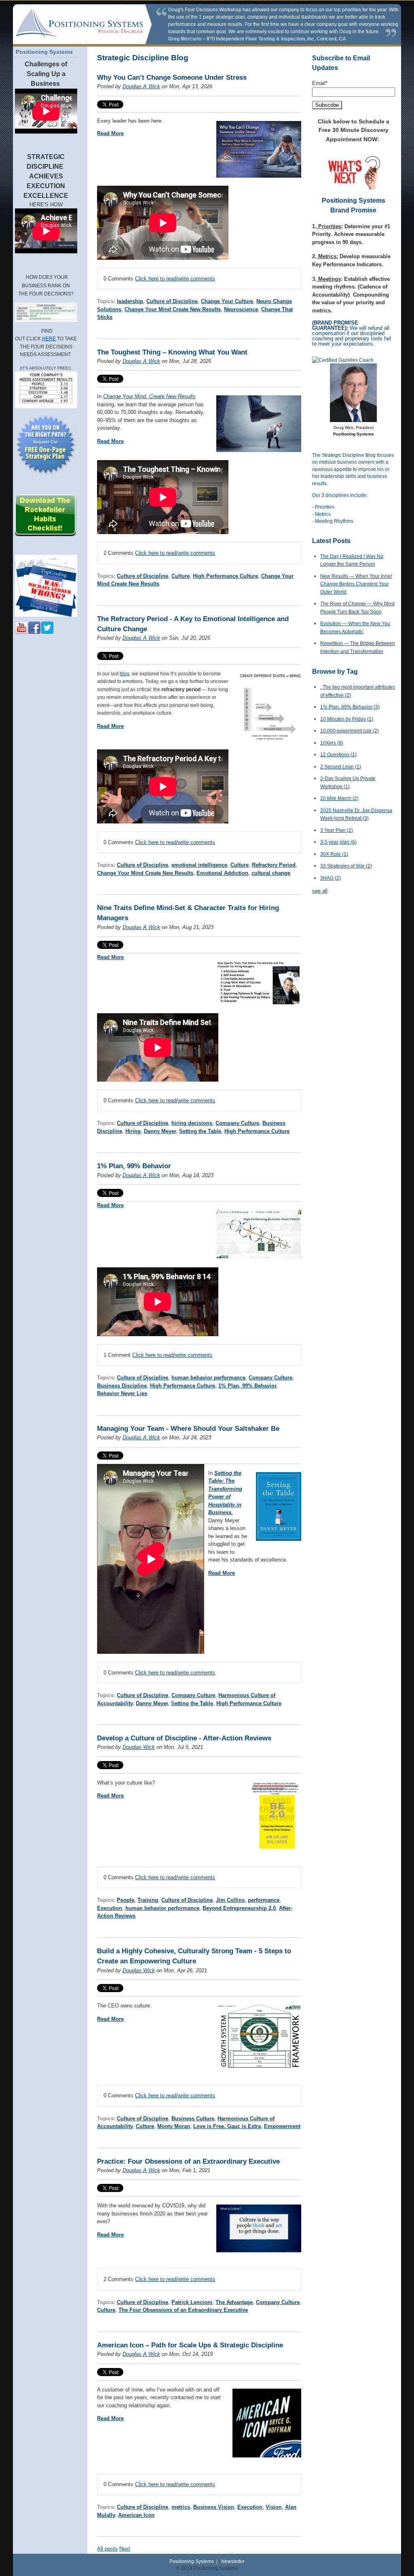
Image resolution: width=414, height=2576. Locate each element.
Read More (110, 133)
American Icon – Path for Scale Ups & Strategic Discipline (190, 2345)
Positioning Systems (192, 2561)
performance (264, 1900)
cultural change (271, 873)
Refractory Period (274, 865)
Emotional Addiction (222, 873)
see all (320, 891)
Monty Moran (174, 2126)
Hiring (133, 1131)
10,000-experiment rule (350, 731)
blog (125, 674)
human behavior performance (208, 1378)
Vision (274, 2507)
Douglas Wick (139, 1747)
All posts (107, 2549)
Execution (110, 1908)
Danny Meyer (160, 1131)
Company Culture (237, 1123)
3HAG (331, 878)
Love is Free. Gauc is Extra (227, 2126)
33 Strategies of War (346, 866)
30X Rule (334, 854)
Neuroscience (241, 309)
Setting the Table (200, 1131)
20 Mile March (339, 798)
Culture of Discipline (172, 301)
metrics (181, 2507)
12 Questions (338, 755)
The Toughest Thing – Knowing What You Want (172, 352)
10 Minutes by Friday (347, 719)
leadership (130, 301)
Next (125, 2549)
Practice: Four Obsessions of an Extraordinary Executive (188, 2161)
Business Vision (214, 2507)
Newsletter (233, 2561)
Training (148, 1900)
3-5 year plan (338, 842)
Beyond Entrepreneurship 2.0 (239, 1908)
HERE (49, 339)
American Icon (136, 2515)
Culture (181, 576)
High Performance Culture (225, 576)
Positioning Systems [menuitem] (44, 52)
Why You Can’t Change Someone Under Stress (172, 77)
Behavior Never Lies (122, 1393)
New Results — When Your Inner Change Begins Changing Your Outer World (356, 584)
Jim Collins (230, 1900)
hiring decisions (192, 1123)
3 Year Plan (337, 830)
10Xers (332, 743)
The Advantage (234, 2302)
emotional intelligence (199, 865)
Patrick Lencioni (192, 2302)
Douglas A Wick (141, 86)
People (126, 1900)
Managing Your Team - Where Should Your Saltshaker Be (188, 1429)
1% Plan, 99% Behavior (134, 1166)
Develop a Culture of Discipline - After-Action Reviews (184, 1738)
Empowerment (282, 2126)
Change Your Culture (227, 301)
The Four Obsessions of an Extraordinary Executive (183, 2310)
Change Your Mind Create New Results (173, 309)
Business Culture (193, 2119)
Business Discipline (122, 1386)
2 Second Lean (341, 767)
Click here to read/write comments (175, 279)
